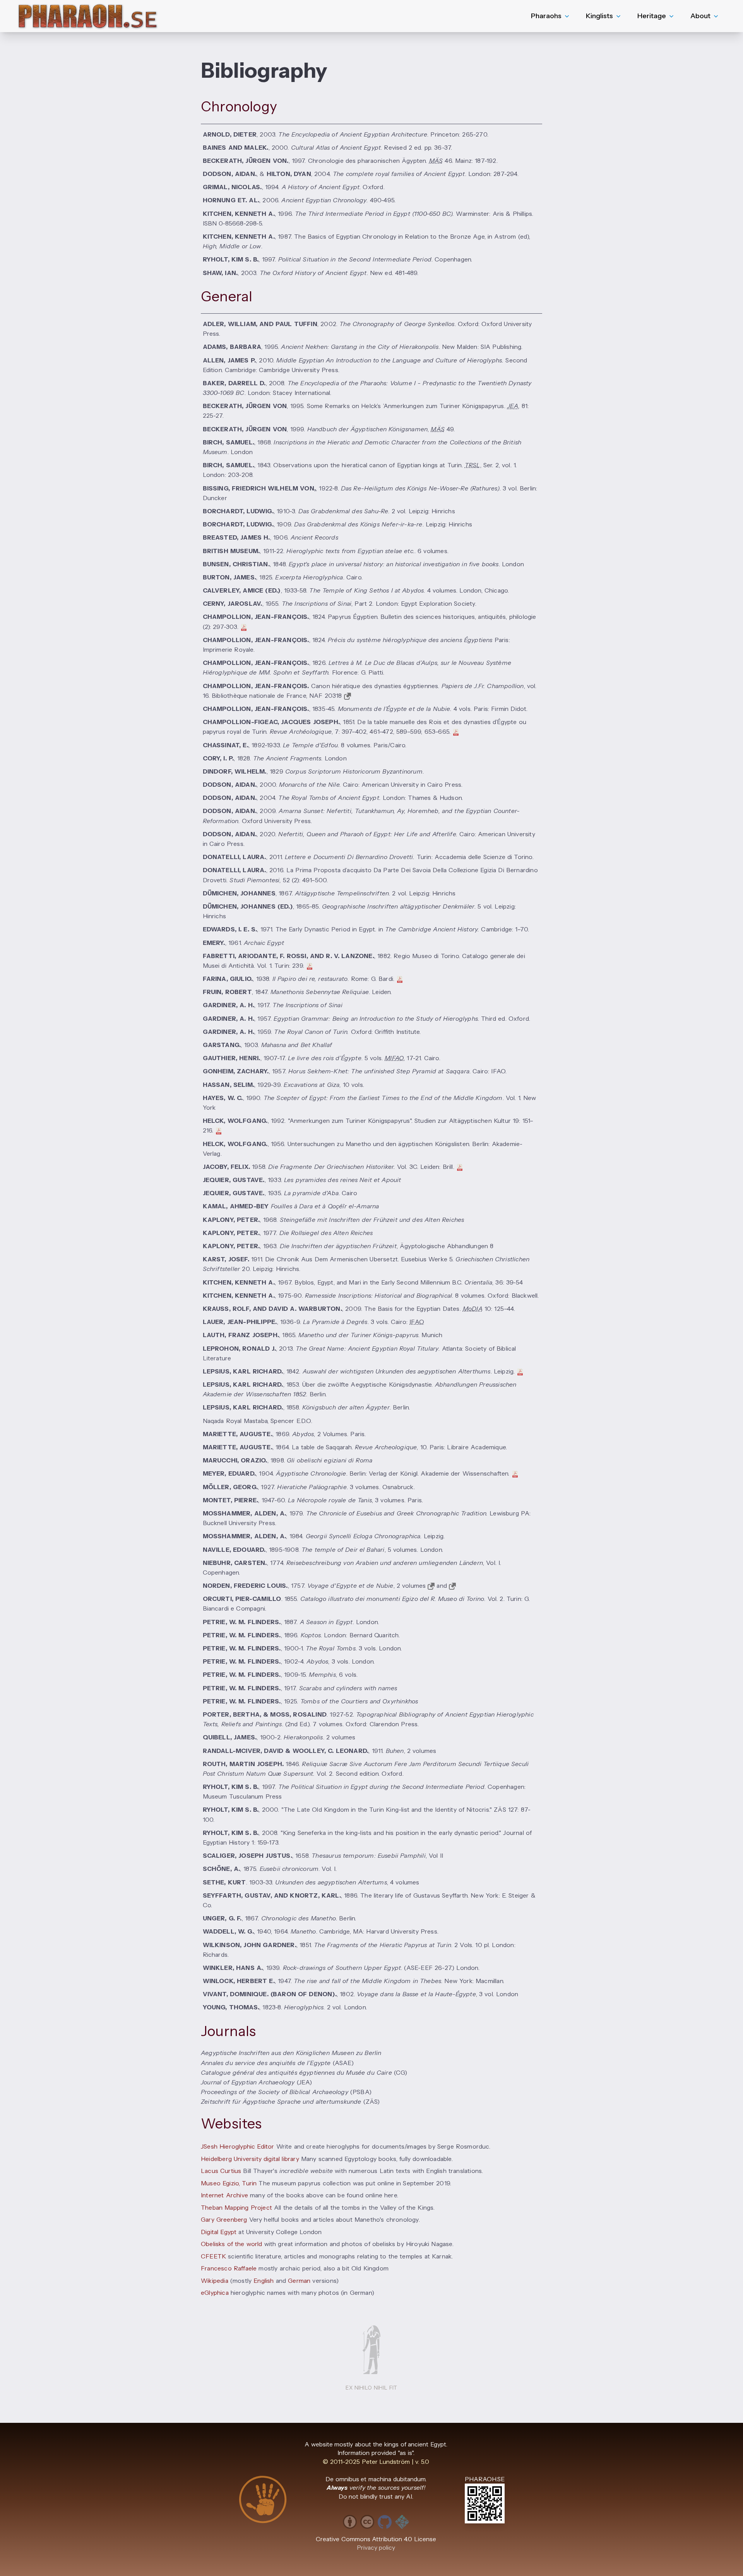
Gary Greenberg (224, 2220)
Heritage (652, 16)
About (700, 16)
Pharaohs (546, 16)
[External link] (348, 696)
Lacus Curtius (221, 2171)
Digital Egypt (219, 2232)
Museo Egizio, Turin (229, 2183)
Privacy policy (376, 2548)
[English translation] (244, 627)
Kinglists (599, 16)
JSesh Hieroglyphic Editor (238, 2146)
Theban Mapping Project (236, 2208)
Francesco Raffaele (229, 2268)
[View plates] (520, 1371)
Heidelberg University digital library (250, 2159)
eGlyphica (215, 2293)
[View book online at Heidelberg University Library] (452, 1586)
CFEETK (213, 2256)
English (264, 2281)
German (299, 2281)
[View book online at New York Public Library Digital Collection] (431, 1586)
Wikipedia (215, 2281)
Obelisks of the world (232, 2244)
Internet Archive (224, 2195)
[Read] (460, 1167)
